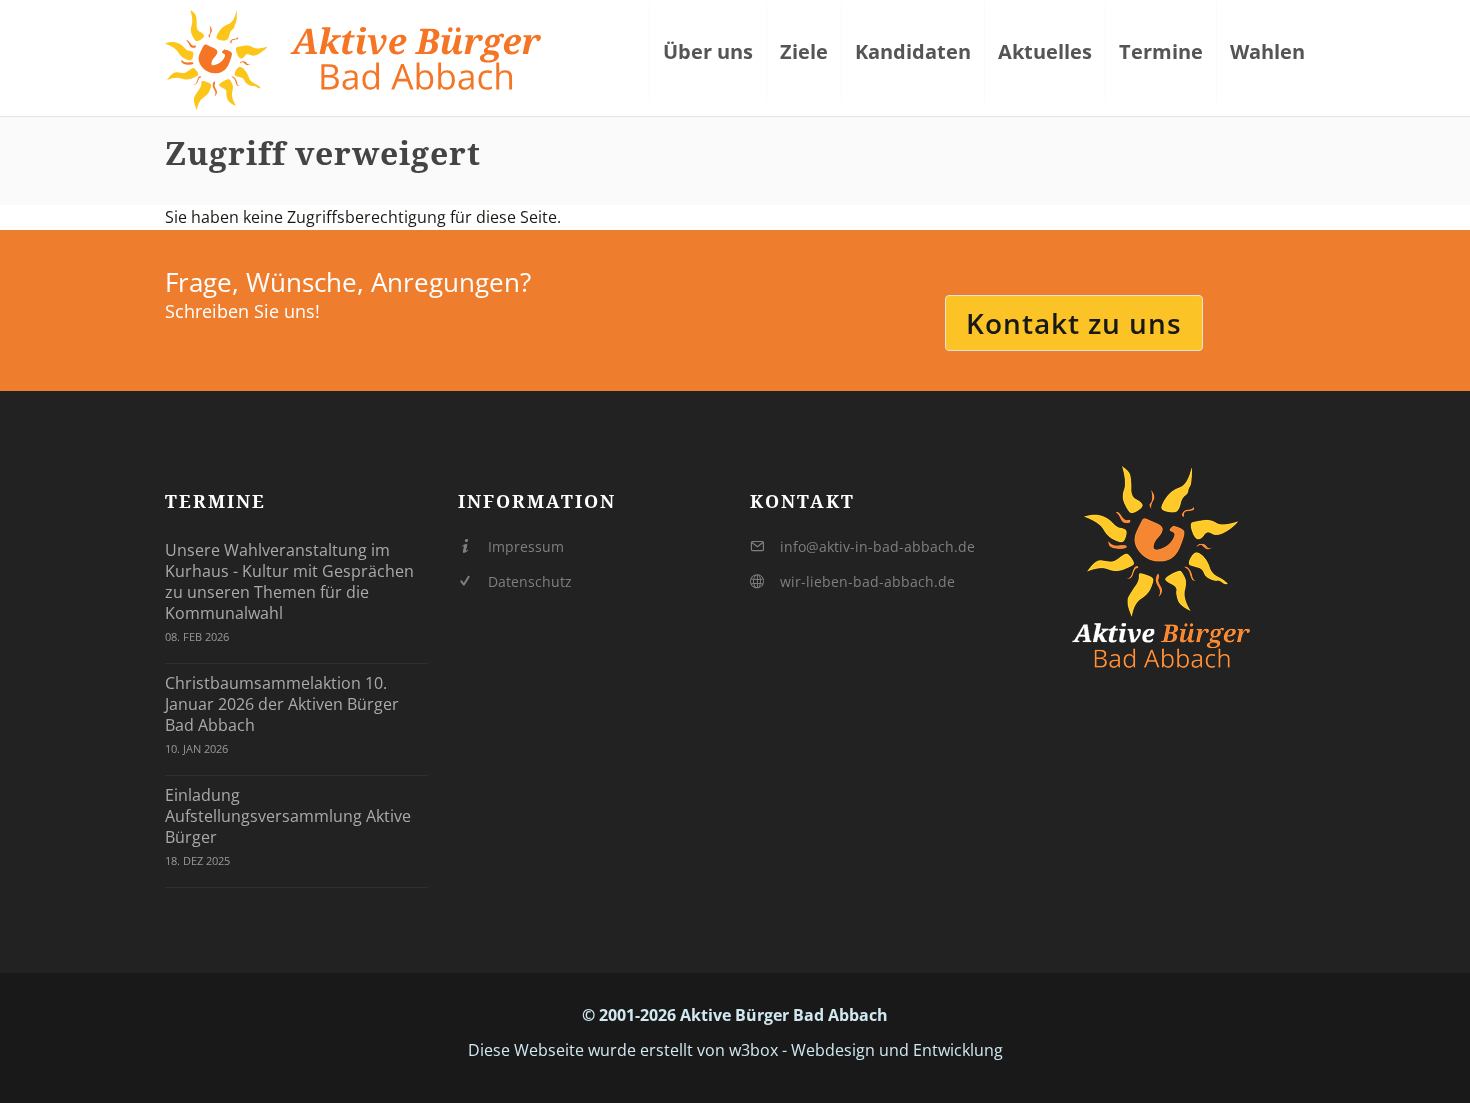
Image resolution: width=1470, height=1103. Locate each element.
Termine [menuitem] (1161, 51)
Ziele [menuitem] (804, 51)
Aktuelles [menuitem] (1045, 51)
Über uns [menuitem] (708, 51)
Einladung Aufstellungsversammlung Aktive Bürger (288, 816)
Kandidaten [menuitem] (913, 51)
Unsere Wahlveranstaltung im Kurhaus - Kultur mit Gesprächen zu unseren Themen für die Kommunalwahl (289, 581)
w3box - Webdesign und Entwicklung (866, 1050)
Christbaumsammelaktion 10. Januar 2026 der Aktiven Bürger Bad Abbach (282, 704)
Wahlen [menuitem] (1267, 51)
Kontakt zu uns (1074, 323)
